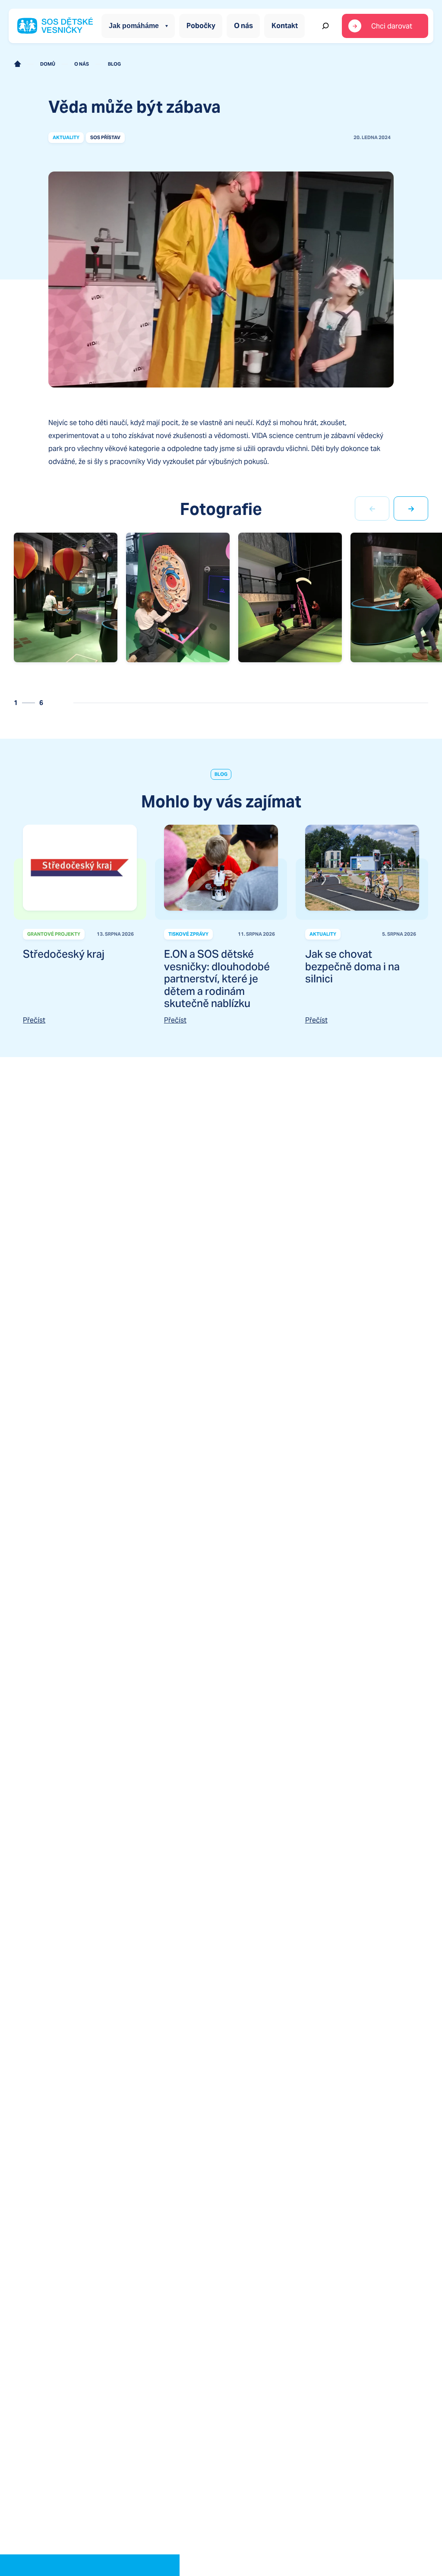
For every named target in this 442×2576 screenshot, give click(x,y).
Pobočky (201, 26)
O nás (243, 26)
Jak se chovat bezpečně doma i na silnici (352, 966)
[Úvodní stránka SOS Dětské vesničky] (55, 26)
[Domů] (17, 64)
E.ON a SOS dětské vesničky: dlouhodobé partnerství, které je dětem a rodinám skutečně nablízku (217, 979)
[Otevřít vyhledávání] (325, 26)
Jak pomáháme (134, 26)
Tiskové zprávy (188, 934)
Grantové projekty (54, 934)
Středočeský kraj (64, 954)
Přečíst (34, 1020)
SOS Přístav (105, 137)
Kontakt (285, 26)
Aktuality (66, 137)
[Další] (411, 508)
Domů (48, 64)
